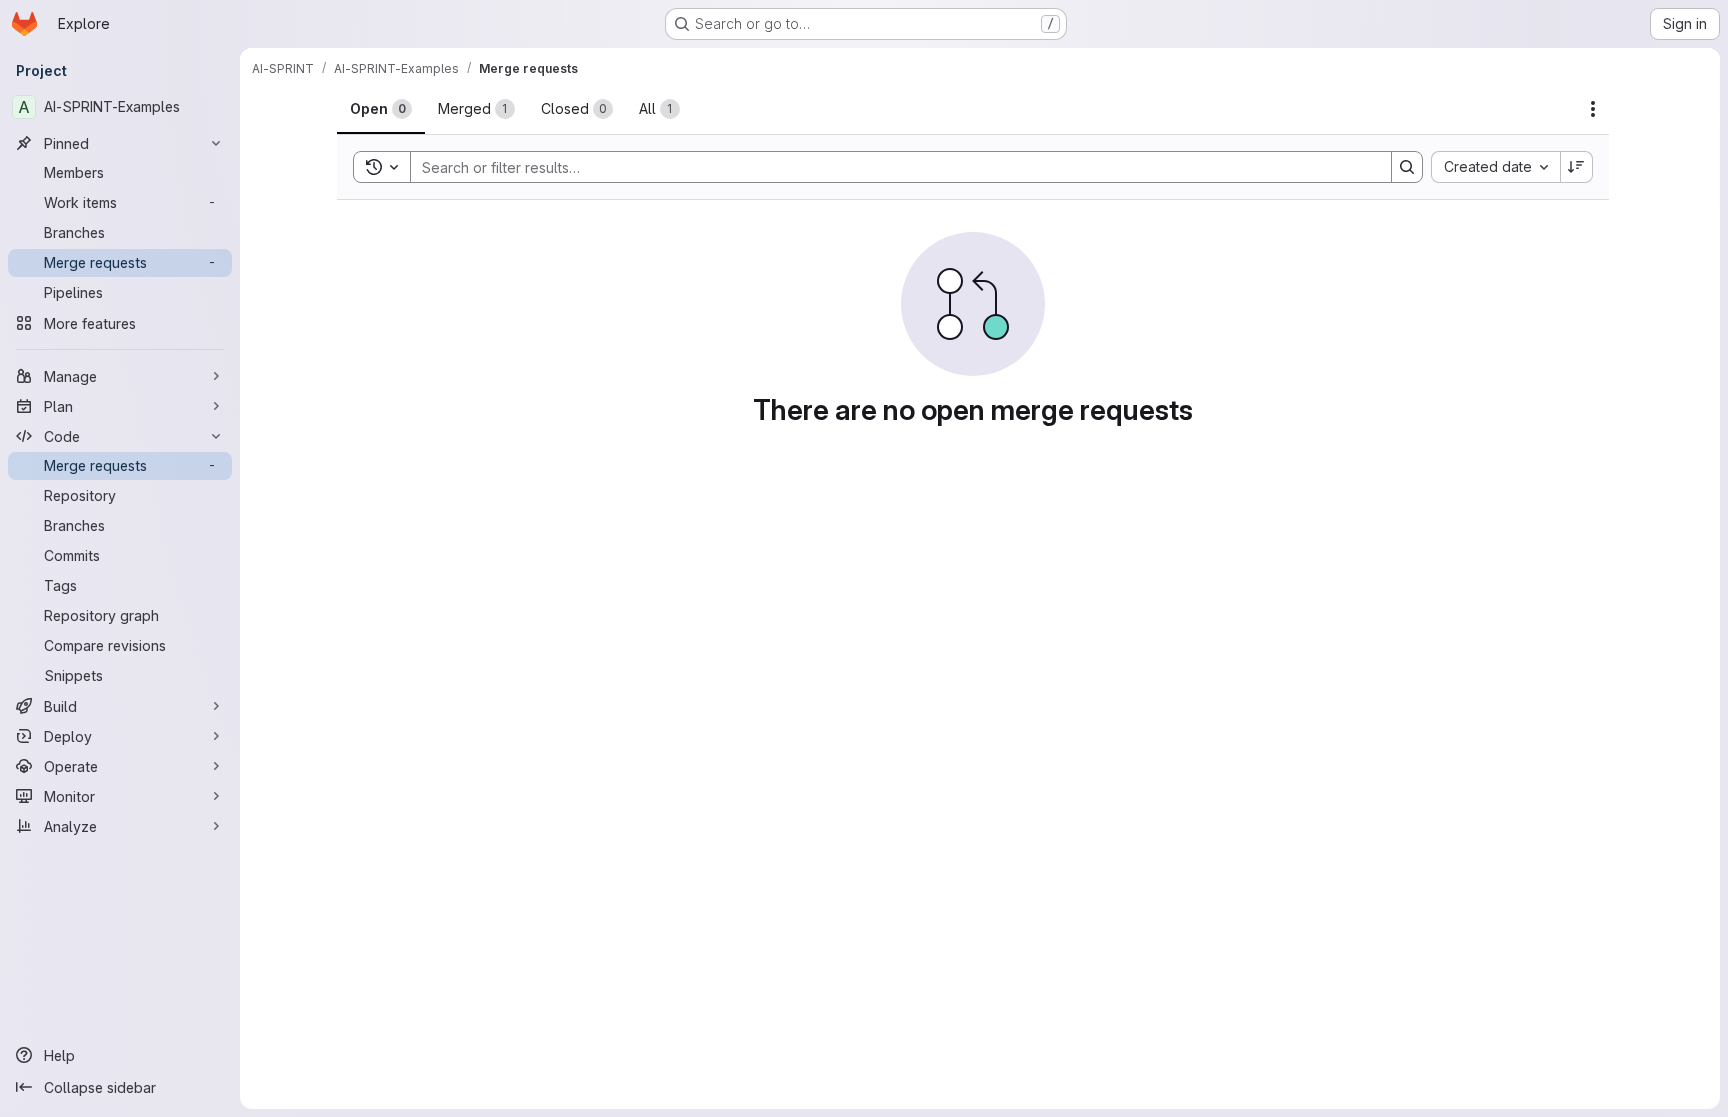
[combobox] (1495, 167)
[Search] (1407, 167)
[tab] (381, 109)
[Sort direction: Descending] (1577, 167)
